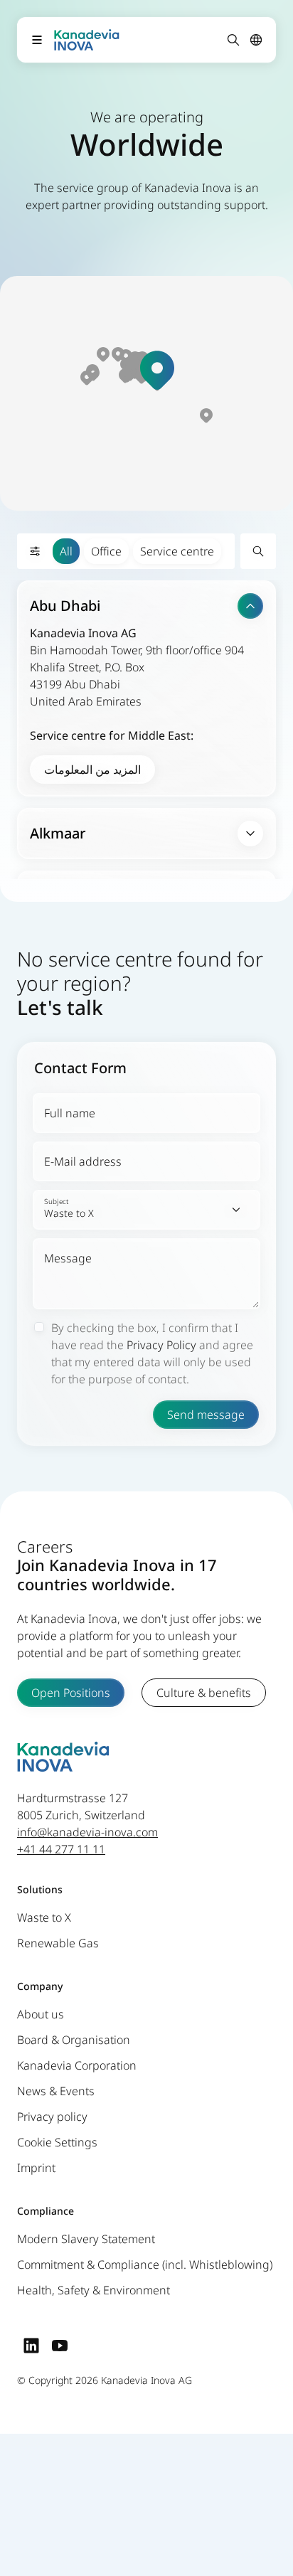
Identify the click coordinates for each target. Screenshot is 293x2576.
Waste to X (44, 1917)
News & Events (56, 2091)
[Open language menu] (256, 40)
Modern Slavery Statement (86, 2239)
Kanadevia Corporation (77, 2065)
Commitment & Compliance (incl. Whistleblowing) (145, 2264)
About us (41, 2014)
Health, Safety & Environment (94, 2290)
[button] (157, 370)
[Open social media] (31, 2345)
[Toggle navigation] (37, 40)
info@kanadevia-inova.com (87, 1832)
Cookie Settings (57, 2142)
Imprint (36, 2168)
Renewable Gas (58, 1943)
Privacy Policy (161, 1345)
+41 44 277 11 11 (61, 1849)
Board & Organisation (74, 2040)
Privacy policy (52, 2117)
